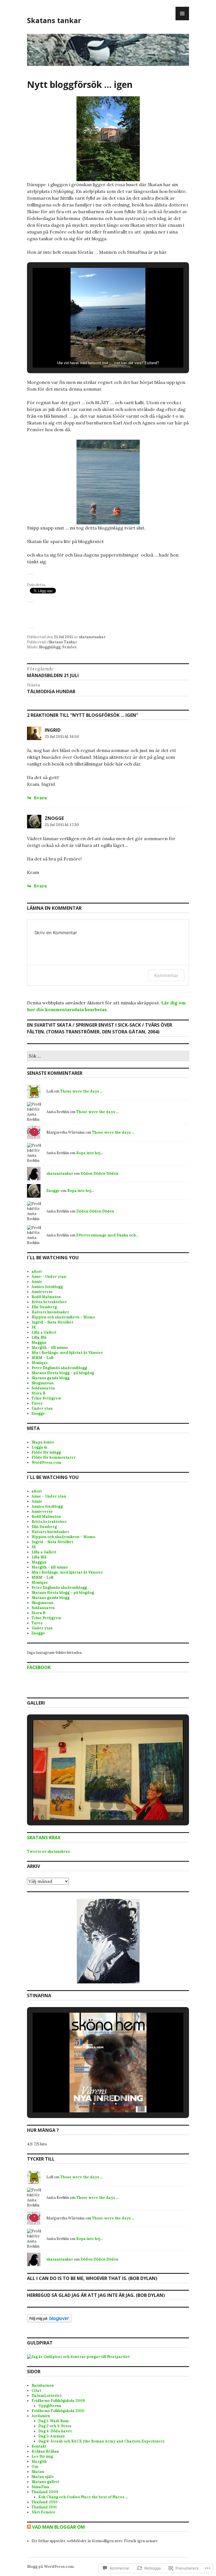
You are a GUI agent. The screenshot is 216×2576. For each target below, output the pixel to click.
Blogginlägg (50, 647)
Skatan (38, 2472)
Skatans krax (44, 1838)
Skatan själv (43, 2477)
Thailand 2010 (45, 2502)
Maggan (39, 1342)
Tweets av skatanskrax (49, 1851)
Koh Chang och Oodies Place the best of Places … (83, 2497)
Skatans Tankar (63, 642)
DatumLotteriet (47, 2396)
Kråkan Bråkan (45, 2451)
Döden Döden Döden (99, 1174)
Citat (36, 2391)
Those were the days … (81, 1091)
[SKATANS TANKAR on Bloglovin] (49, 2321)
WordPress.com (46, 1462)
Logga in (39, 1447)
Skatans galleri (45, 2482)
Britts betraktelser (49, 1302)
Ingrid (53, 730)
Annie (37, 1282)
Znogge (54, 818)
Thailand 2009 (45, 2492)
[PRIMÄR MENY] (182, 14)
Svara (40, 798)
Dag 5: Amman (51, 2436)
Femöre (69, 647)
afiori (37, 1272)
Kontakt (39, 2446)
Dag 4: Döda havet (55, 2431)
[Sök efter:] (108, 1056)
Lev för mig (42, 2456)
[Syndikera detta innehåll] (29, 2527)
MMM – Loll (42, 1358)
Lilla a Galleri (44, 1332)
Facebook (39, 1667)
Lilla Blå (39, 1337)
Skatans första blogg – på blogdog (63, 1373)
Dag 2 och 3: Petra (55, 2426)
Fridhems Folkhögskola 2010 (58, 2411)
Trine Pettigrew (46, 1398)
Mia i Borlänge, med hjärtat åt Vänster (67, 1353)
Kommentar (166, 975)
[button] (95, 352)
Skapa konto (43, 1442)
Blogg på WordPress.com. (51, 2567)
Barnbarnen (43, 2385)
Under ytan (42, 1408)
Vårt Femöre (43, 2512)
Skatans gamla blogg (50, 1378)
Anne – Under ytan (49, 1277)
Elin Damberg (44, 1307)
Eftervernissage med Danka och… (107, 1235)
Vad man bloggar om (58, 2527)
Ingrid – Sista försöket (52, 1322)
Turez (37, 1403)
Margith (39, 2462)
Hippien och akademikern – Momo (63, 1317)
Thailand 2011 (44, 2507)
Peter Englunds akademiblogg (59, 1368)
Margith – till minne (50, 1348)
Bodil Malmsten (46, 1297)
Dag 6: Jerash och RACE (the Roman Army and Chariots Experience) (101, 2441)
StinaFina (40, 2487)
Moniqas (40, 1363)
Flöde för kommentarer (54, 1457)
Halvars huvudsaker (50, 1312)
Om (35, 2467)
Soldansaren (43, 1388)
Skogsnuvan (42, 1383)
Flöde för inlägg (46, 1452)
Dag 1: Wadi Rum (53, 2421)
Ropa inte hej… (90, 1153)
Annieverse (42, 1292)
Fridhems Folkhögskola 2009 (58, 2401)
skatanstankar (92, 637)
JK (34, 1327)
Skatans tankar (54, 20)
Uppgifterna (50, 2406)
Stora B (38, 1393)
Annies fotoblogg (47, 1287)
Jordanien (41, 2416)
